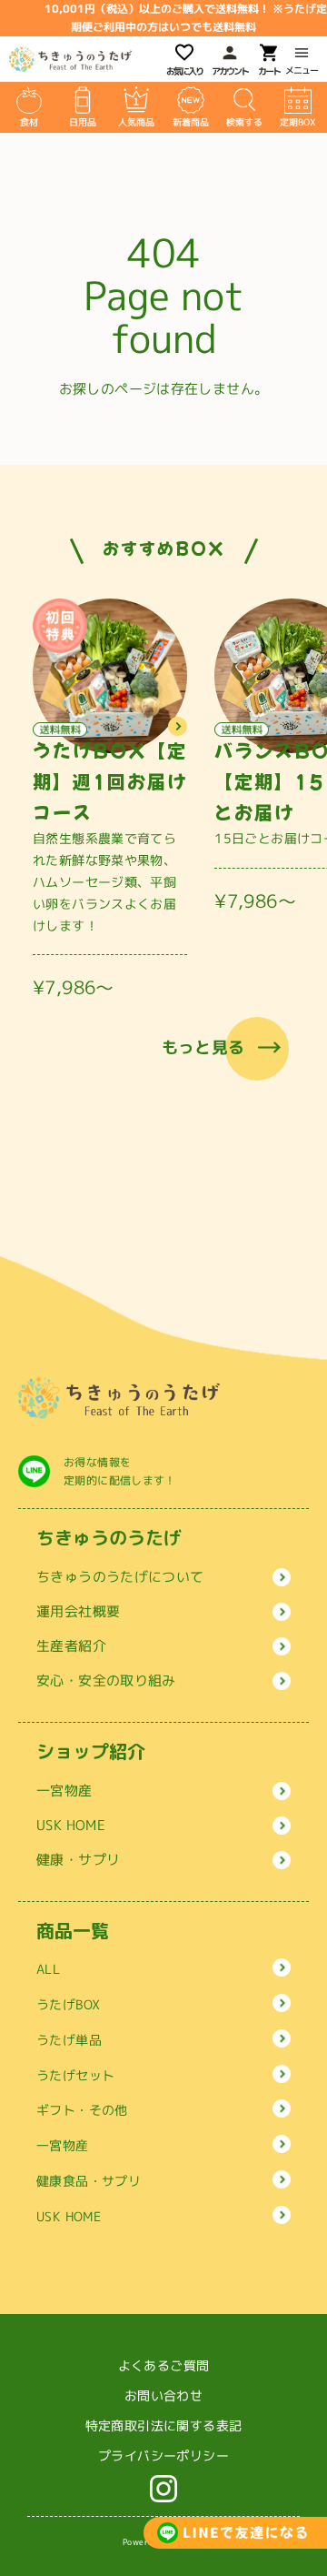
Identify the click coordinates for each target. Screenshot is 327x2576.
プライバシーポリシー (163, 2455)
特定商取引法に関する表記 (164, 2425)
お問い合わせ (163, 2395)
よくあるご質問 (164, 2365)
